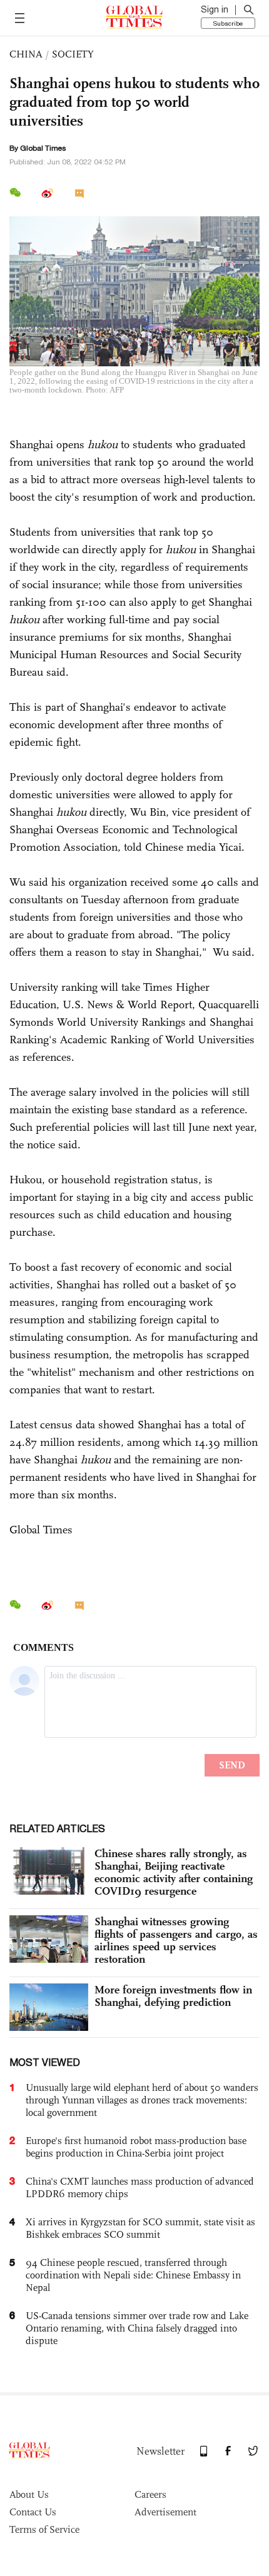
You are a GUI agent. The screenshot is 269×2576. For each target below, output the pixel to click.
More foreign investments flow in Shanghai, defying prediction (173, 1996)
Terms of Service (44, 2529)
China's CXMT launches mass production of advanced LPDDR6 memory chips (140, 2188)
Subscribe (228, 23)
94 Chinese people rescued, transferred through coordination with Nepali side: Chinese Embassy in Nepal (133, 2275)
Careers (150, 2494)
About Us (29, 2494)
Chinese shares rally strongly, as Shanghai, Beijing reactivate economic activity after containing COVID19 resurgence (174, 1872)
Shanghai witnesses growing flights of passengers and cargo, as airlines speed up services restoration (176, 1940)
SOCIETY (73, 54)
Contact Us (33, 2512)
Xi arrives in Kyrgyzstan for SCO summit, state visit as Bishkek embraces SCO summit (140, 2228)
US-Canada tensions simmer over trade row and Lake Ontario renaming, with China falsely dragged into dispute (137, 2328)
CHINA (26, 54)
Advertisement (165, 2512)
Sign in (215, 9)
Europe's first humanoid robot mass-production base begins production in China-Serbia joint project (136, 2147)
